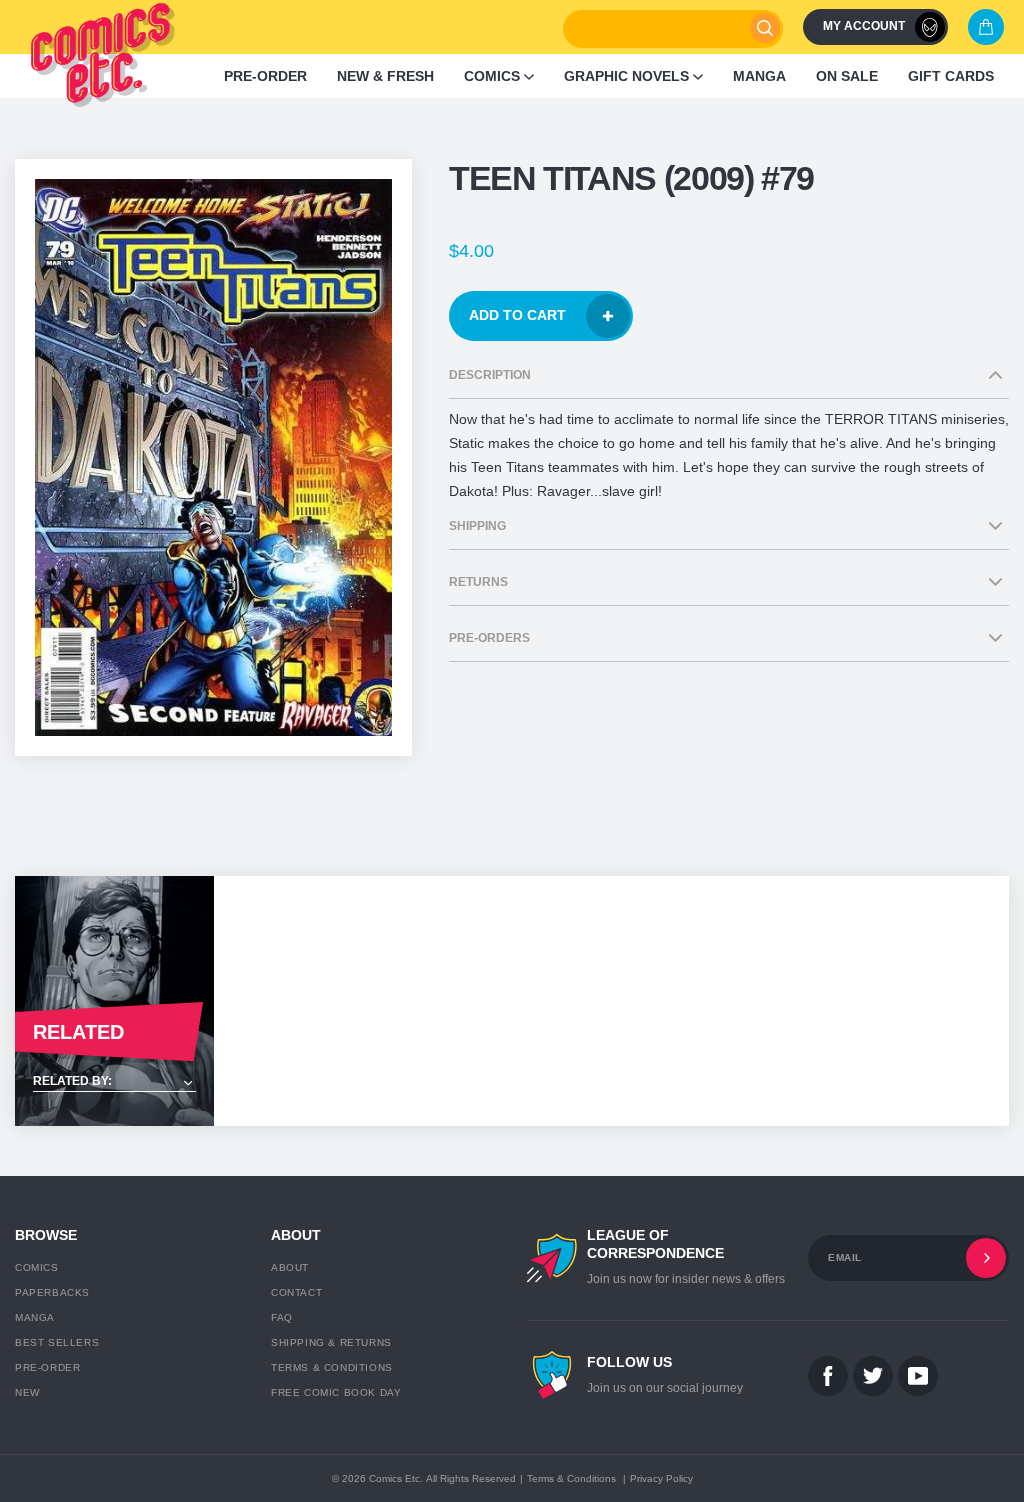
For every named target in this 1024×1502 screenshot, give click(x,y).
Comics (37, 1267)
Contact (296, 1292)
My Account (864, 26)
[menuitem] (265, 76)
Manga (35, 1317)
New (27, 1392)
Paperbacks (52, 1292)
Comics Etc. (396, 1478)
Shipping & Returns (331, 1342)
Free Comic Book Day (336, 1392)
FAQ (282, 1317)
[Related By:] (114, 1082)
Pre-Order (47, 1367)
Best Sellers (57, 1342)
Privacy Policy (661, 1478)
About (290, 1267)
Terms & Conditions (332, 1367)
